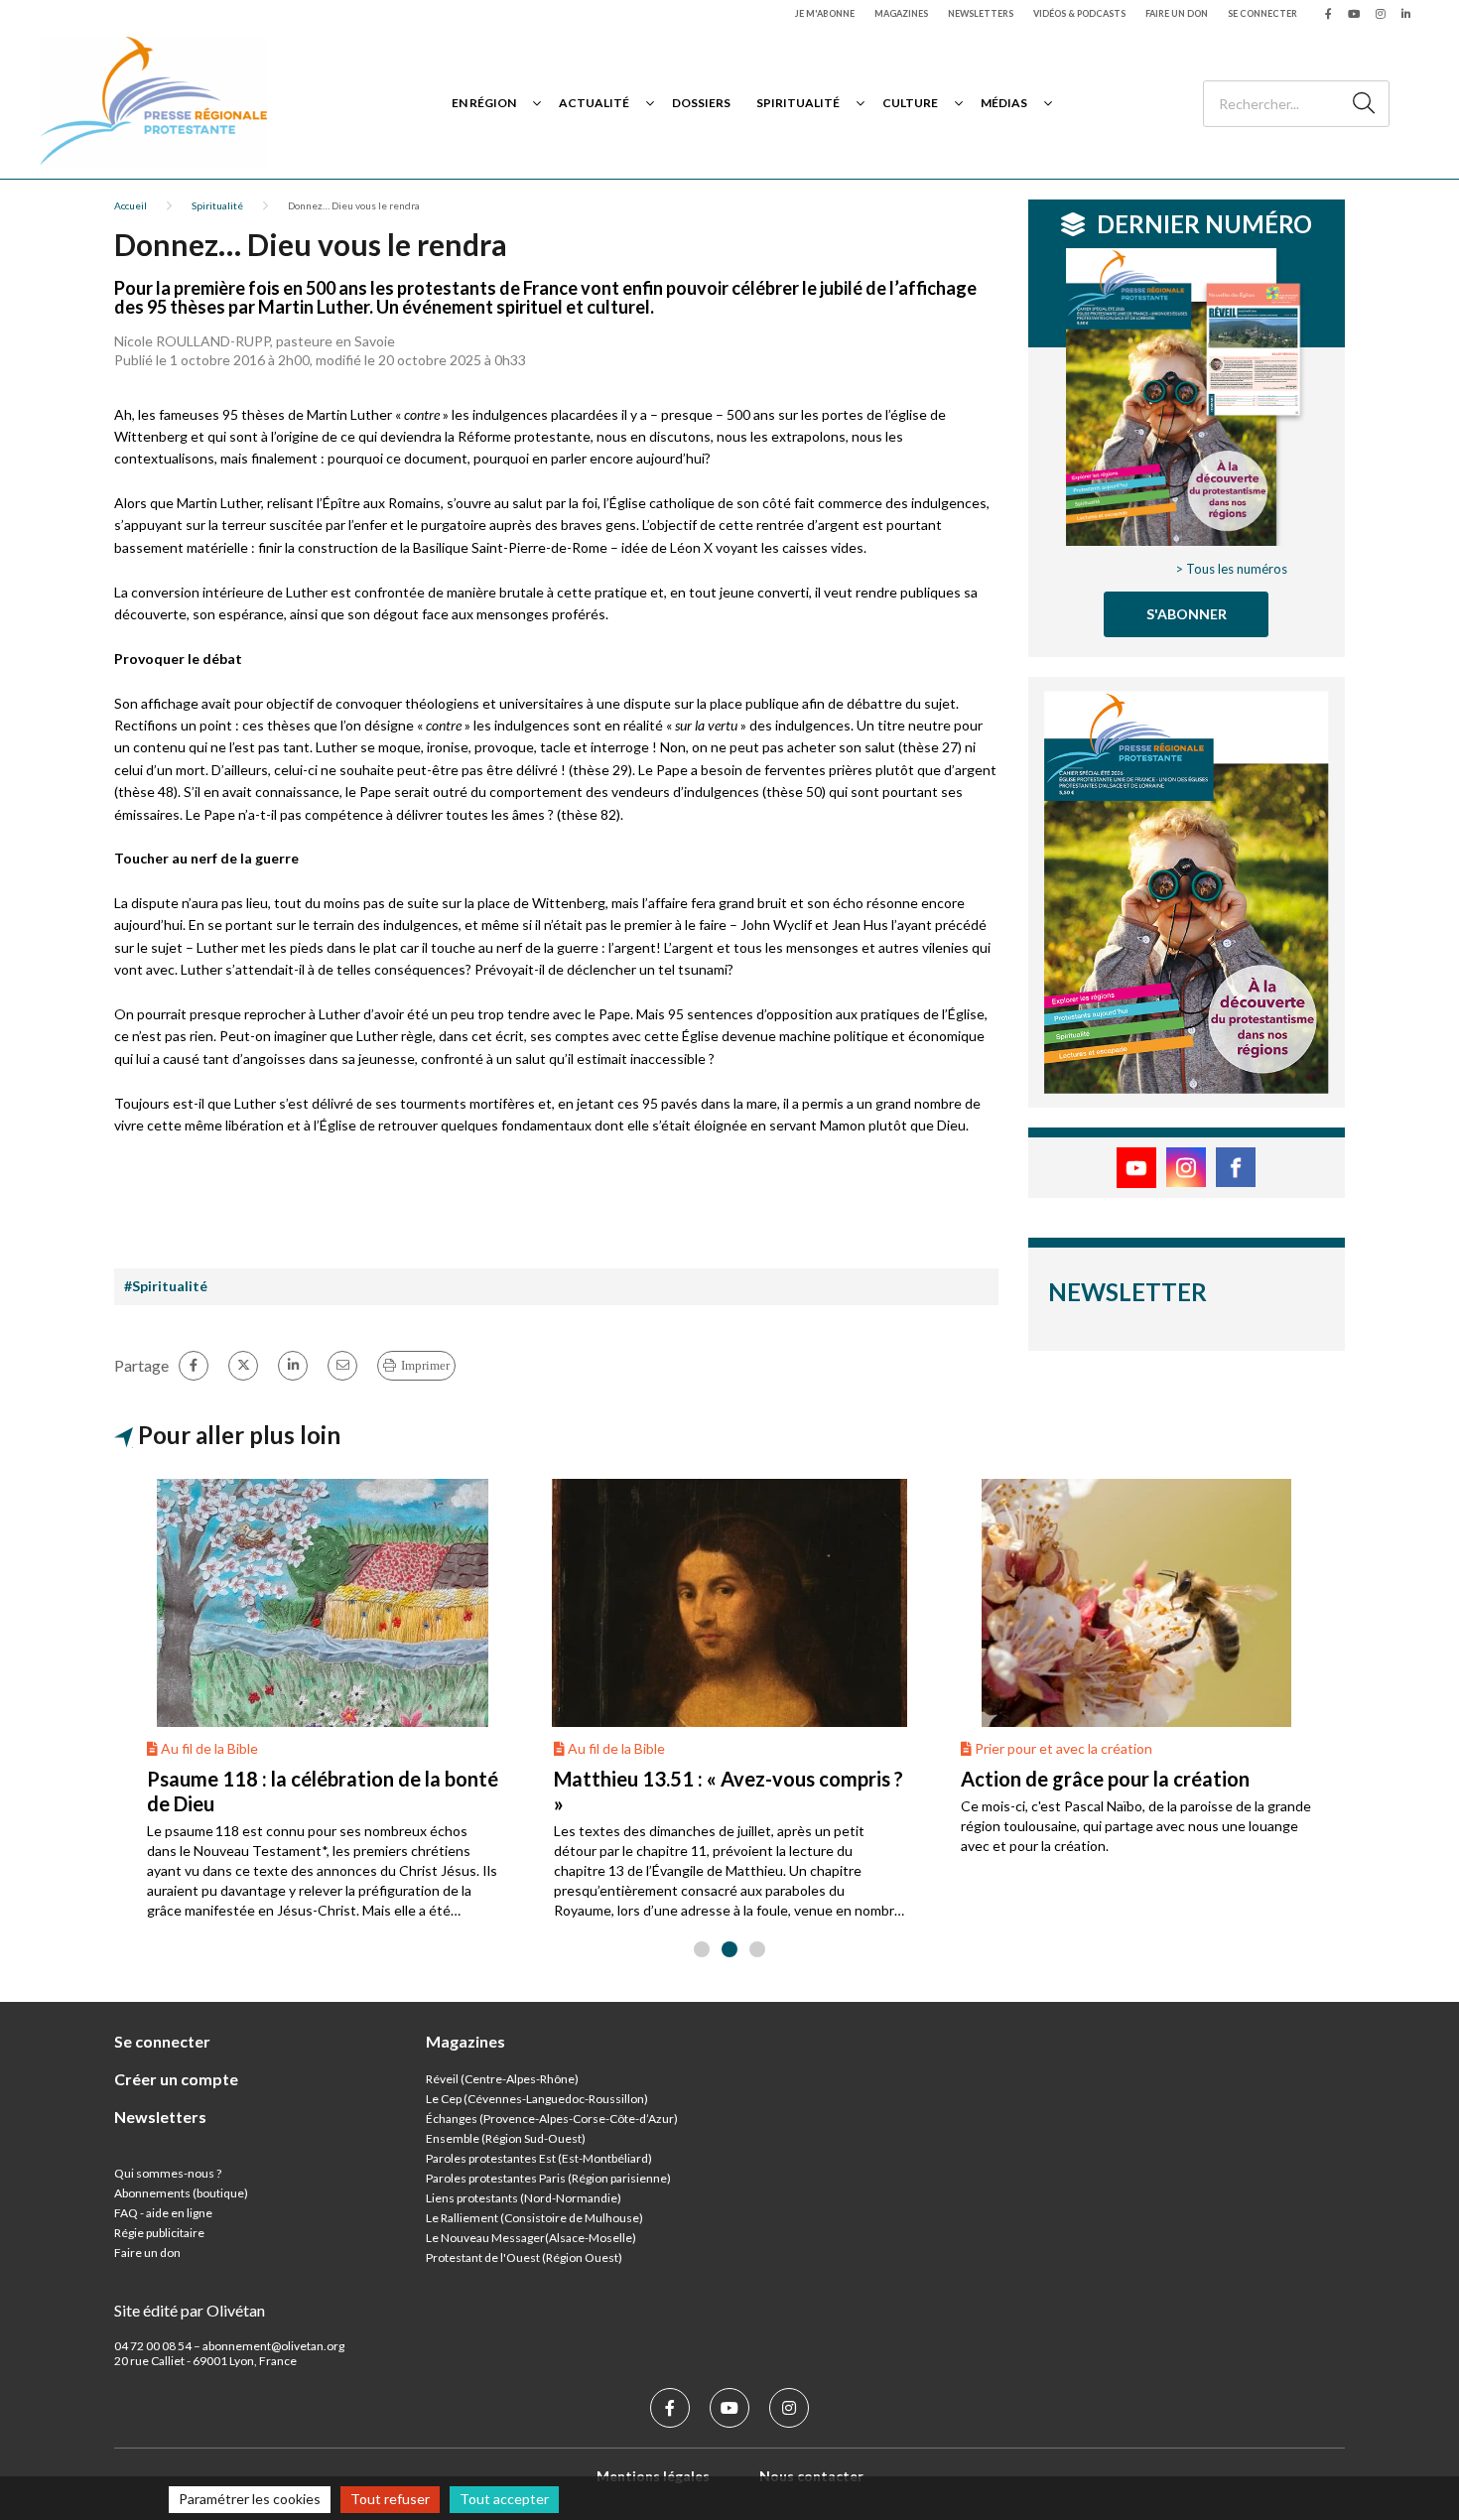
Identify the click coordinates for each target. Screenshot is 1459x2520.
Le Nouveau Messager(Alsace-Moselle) (531, 2238)
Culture (910, 103)
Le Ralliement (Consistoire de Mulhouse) (534, 2218)
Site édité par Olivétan (190, 2310)
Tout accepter (504, 2499)
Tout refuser (390, 2499)
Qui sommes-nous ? (168, 2173)
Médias (1004, 103)
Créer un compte (176, 2079)
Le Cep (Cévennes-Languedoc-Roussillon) (537, 2099)
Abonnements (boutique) (181, 2193)
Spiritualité (798, 103)
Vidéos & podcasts (1079, 13)
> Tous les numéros (1231, 569)
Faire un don (1177, 13)
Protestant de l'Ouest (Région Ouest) (524, 2257)
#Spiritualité (166, 1286)
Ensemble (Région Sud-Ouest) (506, 2138)
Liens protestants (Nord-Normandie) (524, 2198)
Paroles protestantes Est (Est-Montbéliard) (539, 2158)
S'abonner (1187, 614)
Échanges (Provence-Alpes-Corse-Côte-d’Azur (550, 2119)
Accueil (131, 205)
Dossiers (701, 103)
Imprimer (425, 1365)
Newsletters (981, 13)
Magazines (901, 13)
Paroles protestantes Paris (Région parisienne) (548, 2178)
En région (484, 103)
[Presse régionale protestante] (154, 103)
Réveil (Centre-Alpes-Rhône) (502, 2079)
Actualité (594, 103)
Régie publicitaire (159, 2233)
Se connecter (1262, 13)
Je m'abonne (825, 13)
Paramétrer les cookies (250, 2499)
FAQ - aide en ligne (163, 2213)
